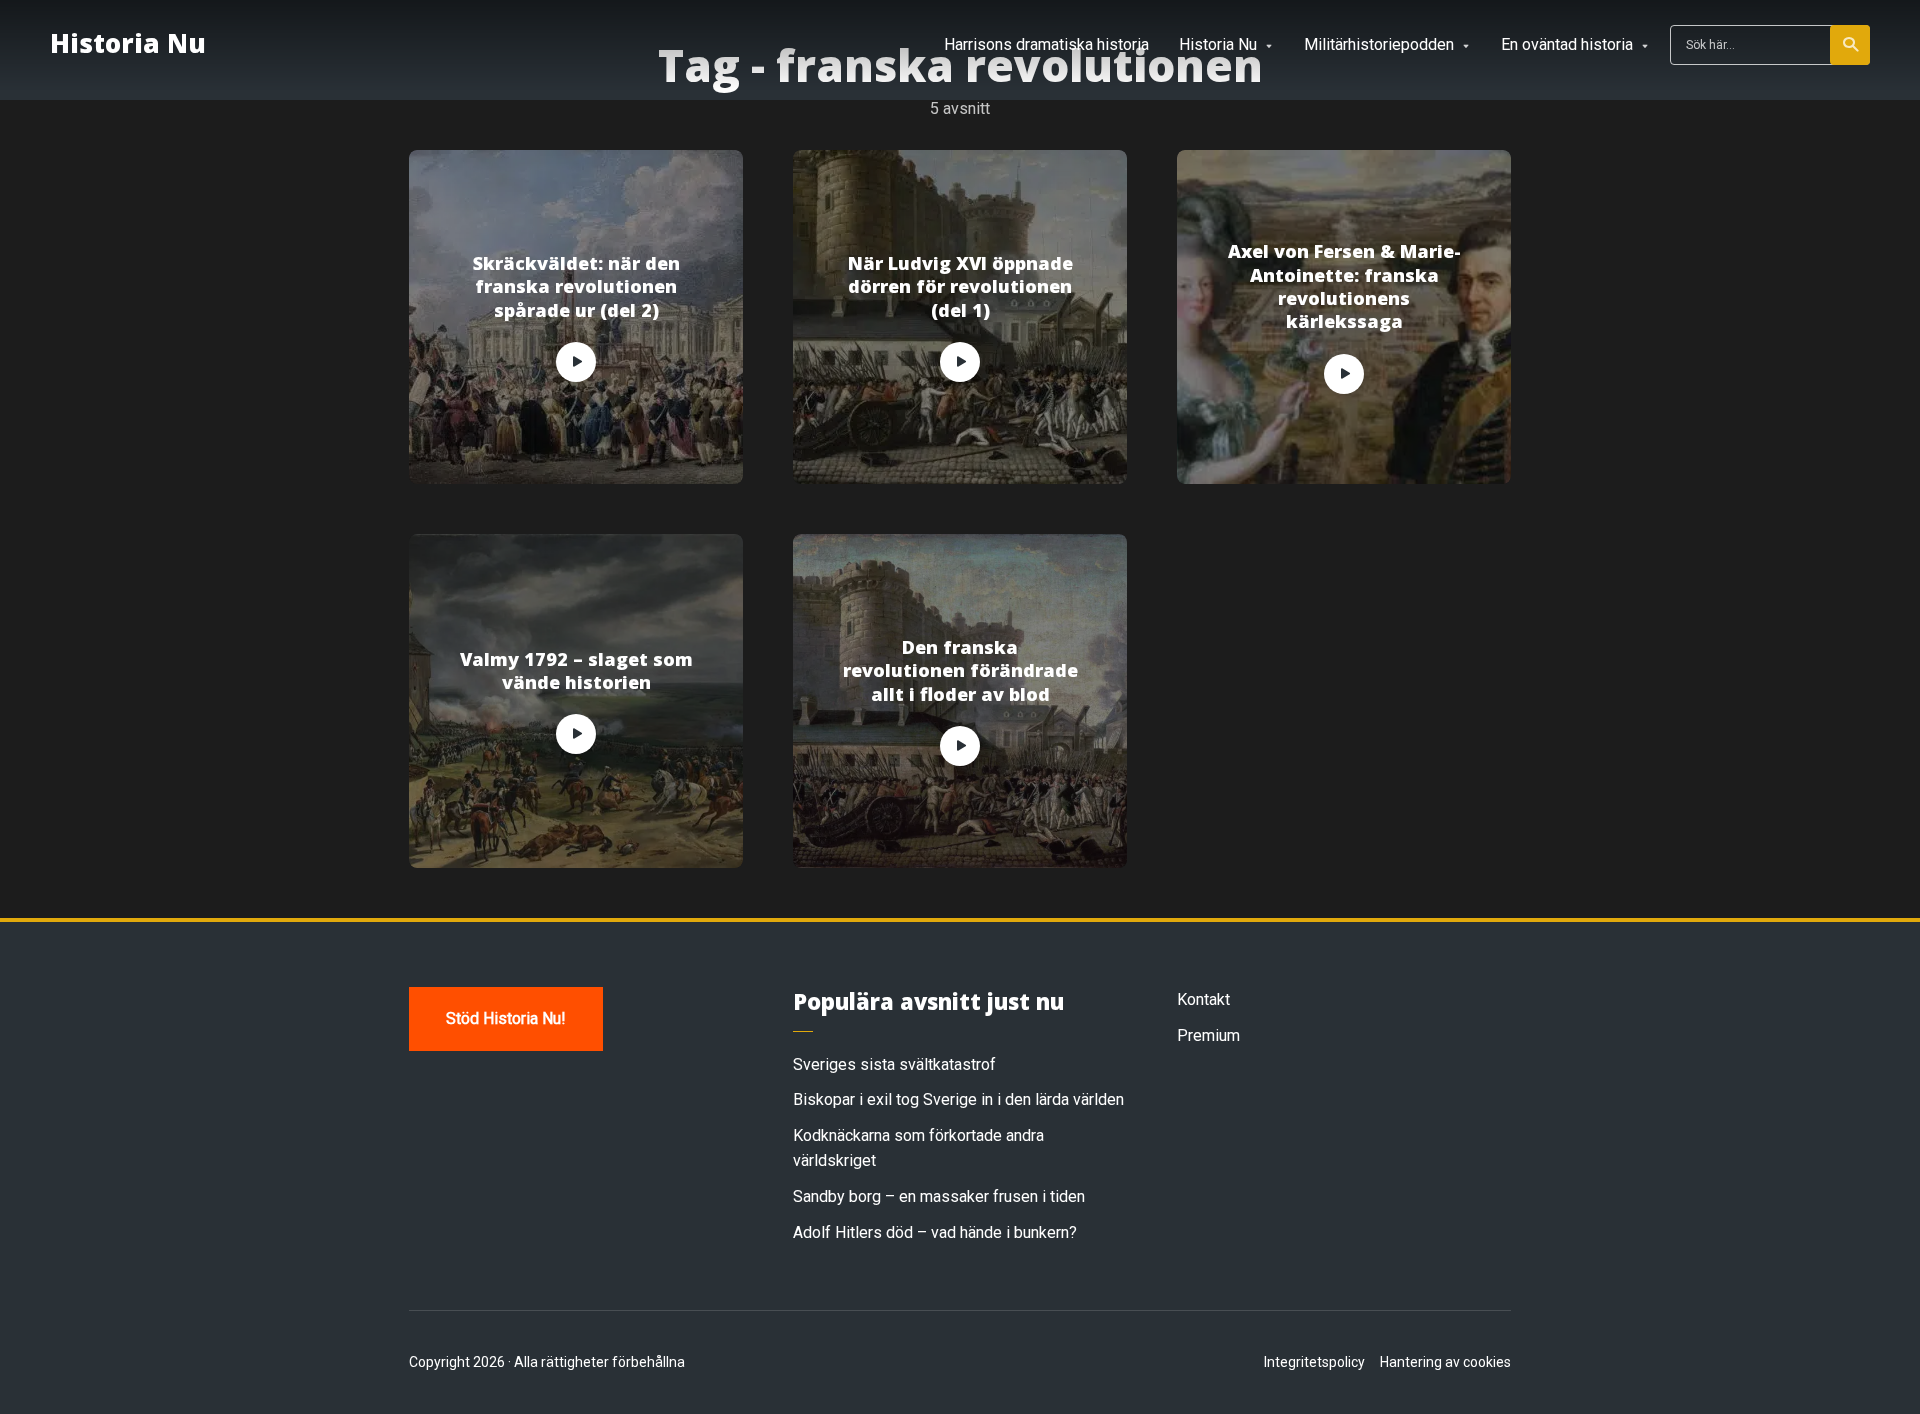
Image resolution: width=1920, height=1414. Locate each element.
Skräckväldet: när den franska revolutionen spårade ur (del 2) (576, 287)
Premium (1208, 1035)
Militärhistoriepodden (1379, 44)
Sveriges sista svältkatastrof (894, 1064)
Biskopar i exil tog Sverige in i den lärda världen (958, 1099)
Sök (1850, 45)
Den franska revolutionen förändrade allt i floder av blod (960, 671)
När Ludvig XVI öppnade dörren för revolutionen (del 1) (960, 287)
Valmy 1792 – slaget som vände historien (576, 671)
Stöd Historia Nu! (506, 1018)
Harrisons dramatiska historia (1046, 44)
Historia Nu (128, 43)
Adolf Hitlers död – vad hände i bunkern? (935, 1232)
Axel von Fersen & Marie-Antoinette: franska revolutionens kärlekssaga (1344, 286)
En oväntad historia (1567, 44)
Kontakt (1203, 999)
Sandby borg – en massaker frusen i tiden (939, 1196)
